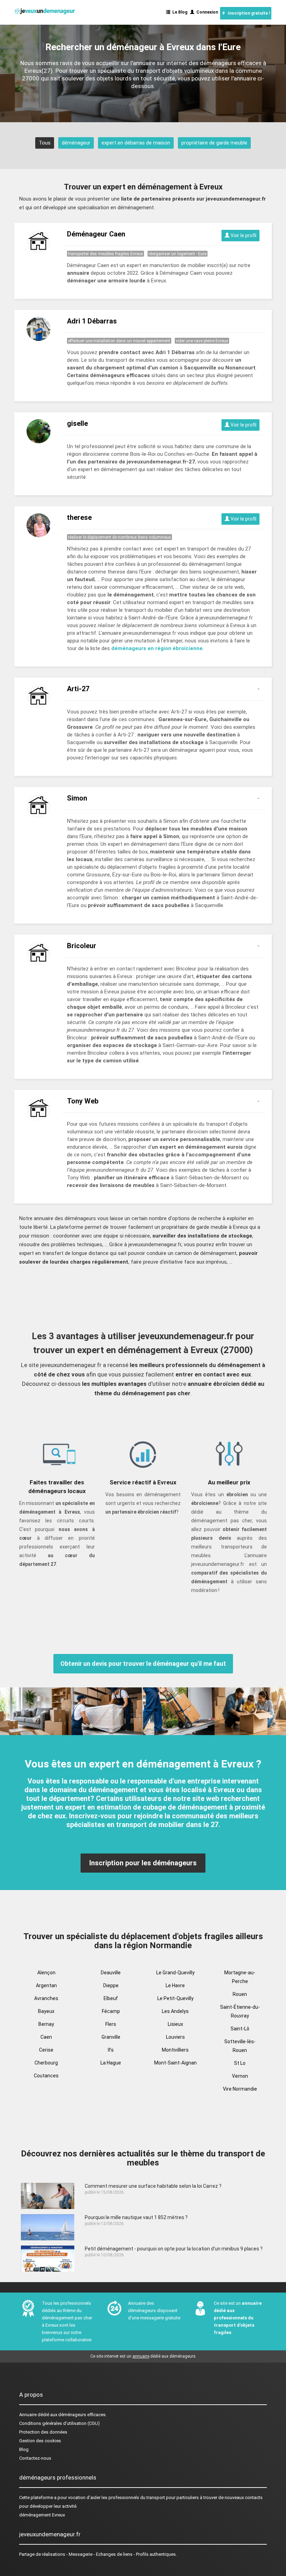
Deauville (111, 1973)
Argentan (46, 1985)
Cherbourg (46, 2063)
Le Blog (179, 12)
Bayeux (46, 2011)
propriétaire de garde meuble (214, 143)
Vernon (240, 2076)
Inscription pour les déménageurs (143, 1863)
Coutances (46, 2076)
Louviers (175, 2037)
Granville (111, 2037)
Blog (24, 2449)
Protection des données (43, 2432)
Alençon (46, 1973)
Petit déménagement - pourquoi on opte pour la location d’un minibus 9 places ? (174, 2249)
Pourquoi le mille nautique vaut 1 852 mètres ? (136, 2217)
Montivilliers (175, 2050)
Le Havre (175, 1985)
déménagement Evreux (42, 2515)
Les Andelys (175, 2011)
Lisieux (175, 2024)
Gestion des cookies (40, 2441)
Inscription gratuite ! (248, 13)
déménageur (76, 143)
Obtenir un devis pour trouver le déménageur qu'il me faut (143, 1664)
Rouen (240, 1994)
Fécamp (111, 2011)
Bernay (46, 2024)
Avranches (46, 1998)
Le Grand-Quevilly (175, 1973)
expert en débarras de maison (136, 143)
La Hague (111, 2063)
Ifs (111, 2050)
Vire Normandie (240, 2089)
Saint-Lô (240, 2029)
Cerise (46, 2050)
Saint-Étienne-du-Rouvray (240, 2011)
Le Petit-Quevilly (175, 1998)
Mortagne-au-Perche (240, 1977)
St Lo (240, 2063)
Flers (111, 2024)
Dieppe (111, 1985)
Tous (45, 143)
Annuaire (28, 2415)
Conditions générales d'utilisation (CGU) (59, 2423)
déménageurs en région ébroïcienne (157, 648)
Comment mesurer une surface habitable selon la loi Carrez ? (153, 2186)
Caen (46, 2037)
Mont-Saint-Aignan (175, 2063)
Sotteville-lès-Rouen (240, 2046)
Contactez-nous (35, 2458)
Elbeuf (111, 1998)
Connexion (206, 12)
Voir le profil (243, 235)
